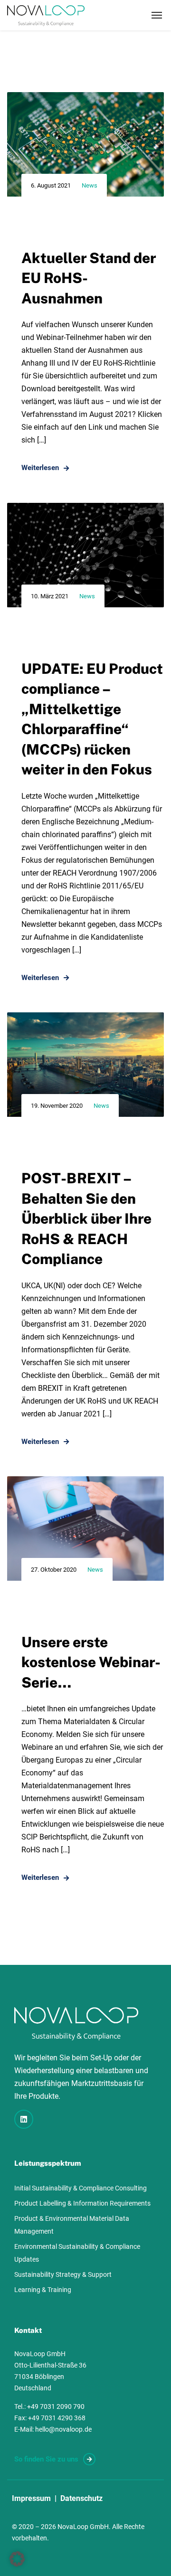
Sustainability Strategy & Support (63, 2274)
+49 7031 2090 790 (56, 2406)
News (90, 185)
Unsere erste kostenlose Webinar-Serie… (91, 1662)
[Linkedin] (24, 2119)
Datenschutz (81, 2498)
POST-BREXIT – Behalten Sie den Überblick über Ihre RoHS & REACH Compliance (86, 1218)
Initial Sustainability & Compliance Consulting (81, 2188)
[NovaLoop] (46, 15)
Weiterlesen (40, 468)
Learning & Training (43, 2290)
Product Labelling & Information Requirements (82, 2203)
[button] (17, 2559)
